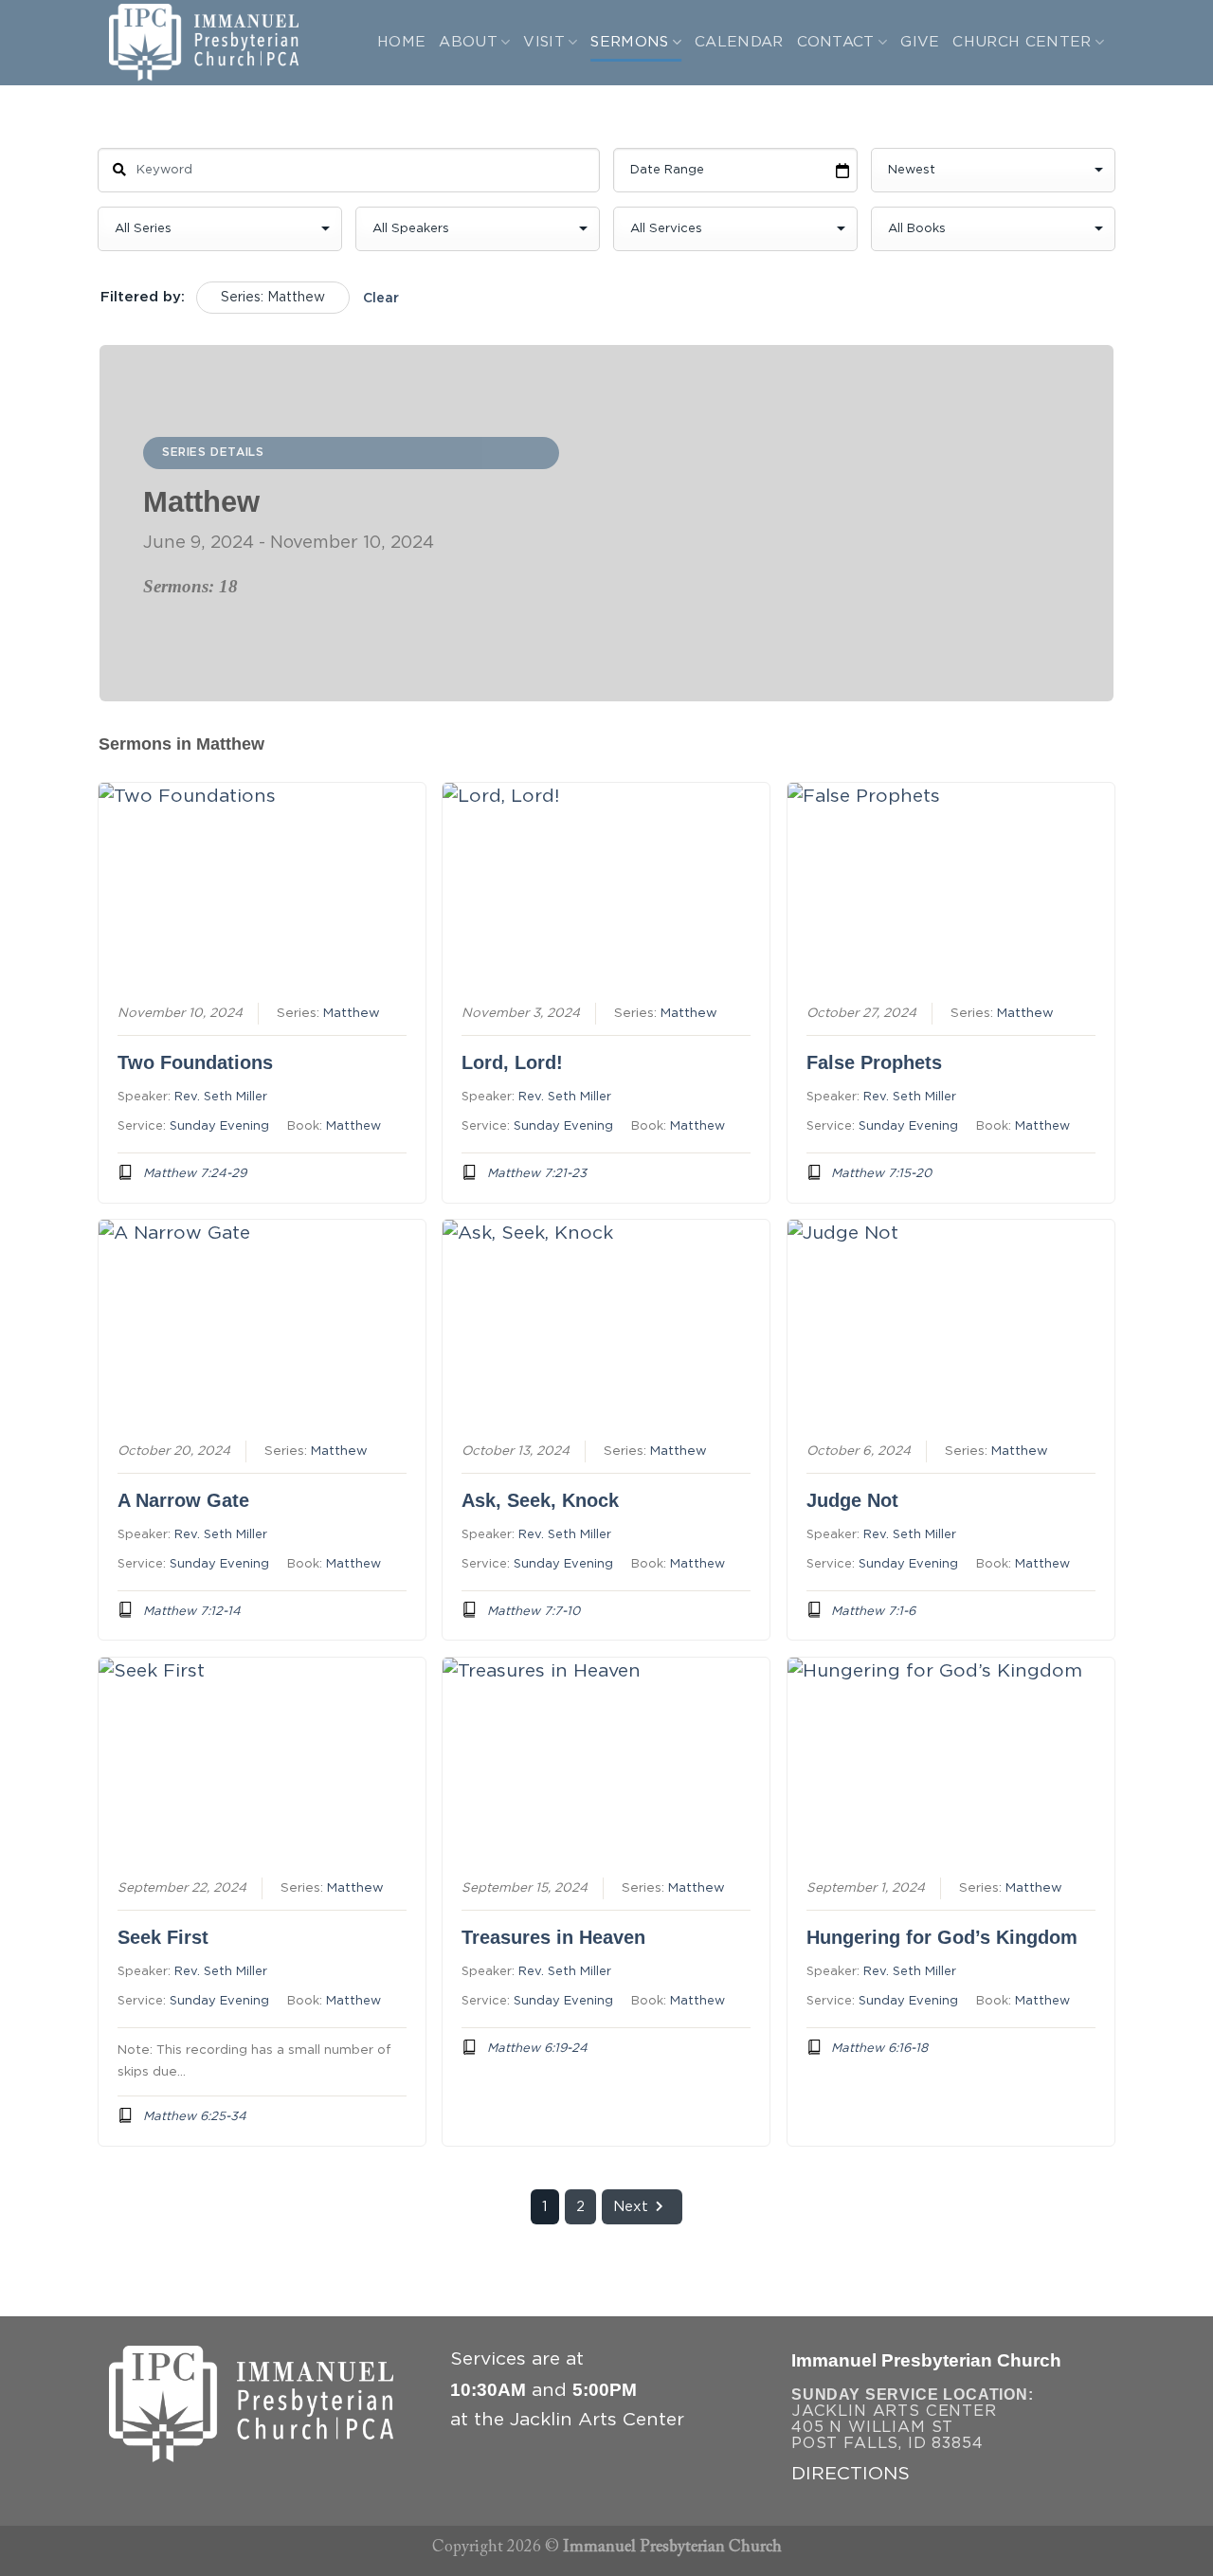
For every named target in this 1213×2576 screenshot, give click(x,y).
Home (401, 42)
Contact (836, 42)
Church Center (1022, 42)
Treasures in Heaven (553, 1937)
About (468, 42)
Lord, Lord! (512, 1062)
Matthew (352, 1013)
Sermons (629, 42)
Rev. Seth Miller (221, 1097)
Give (920, 42)
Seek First (163, 1937)
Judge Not (852, 1500)
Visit (544, 42)
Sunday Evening (219, 1126)
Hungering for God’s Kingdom (942, 1937)
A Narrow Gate (183, 1500)
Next (631, 2207)
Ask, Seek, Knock (540, 1500)
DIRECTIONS (851, 2474)
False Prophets (874, 1062)
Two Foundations (195, 1062)
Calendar (739, 42)
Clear (381, 299)
